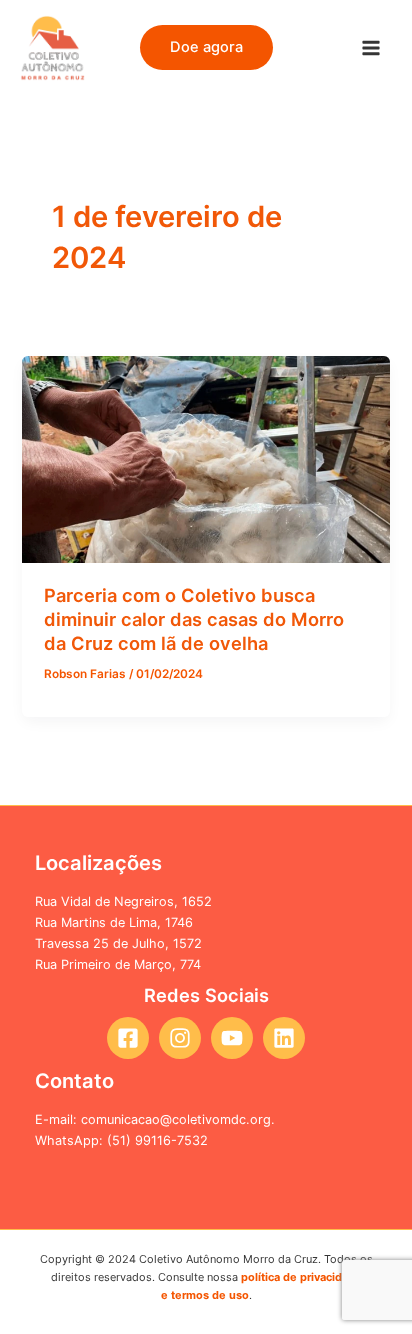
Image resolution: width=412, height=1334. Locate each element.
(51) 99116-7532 (157, 1140)
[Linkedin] (284, 1038)
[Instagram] (180, 1038)
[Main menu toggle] (371, 48)
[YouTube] (232, 1038)
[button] (206, 47)
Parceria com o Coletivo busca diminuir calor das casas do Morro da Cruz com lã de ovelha (194, 618)
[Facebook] (128, 1038)
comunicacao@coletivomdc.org (176, 1119)
